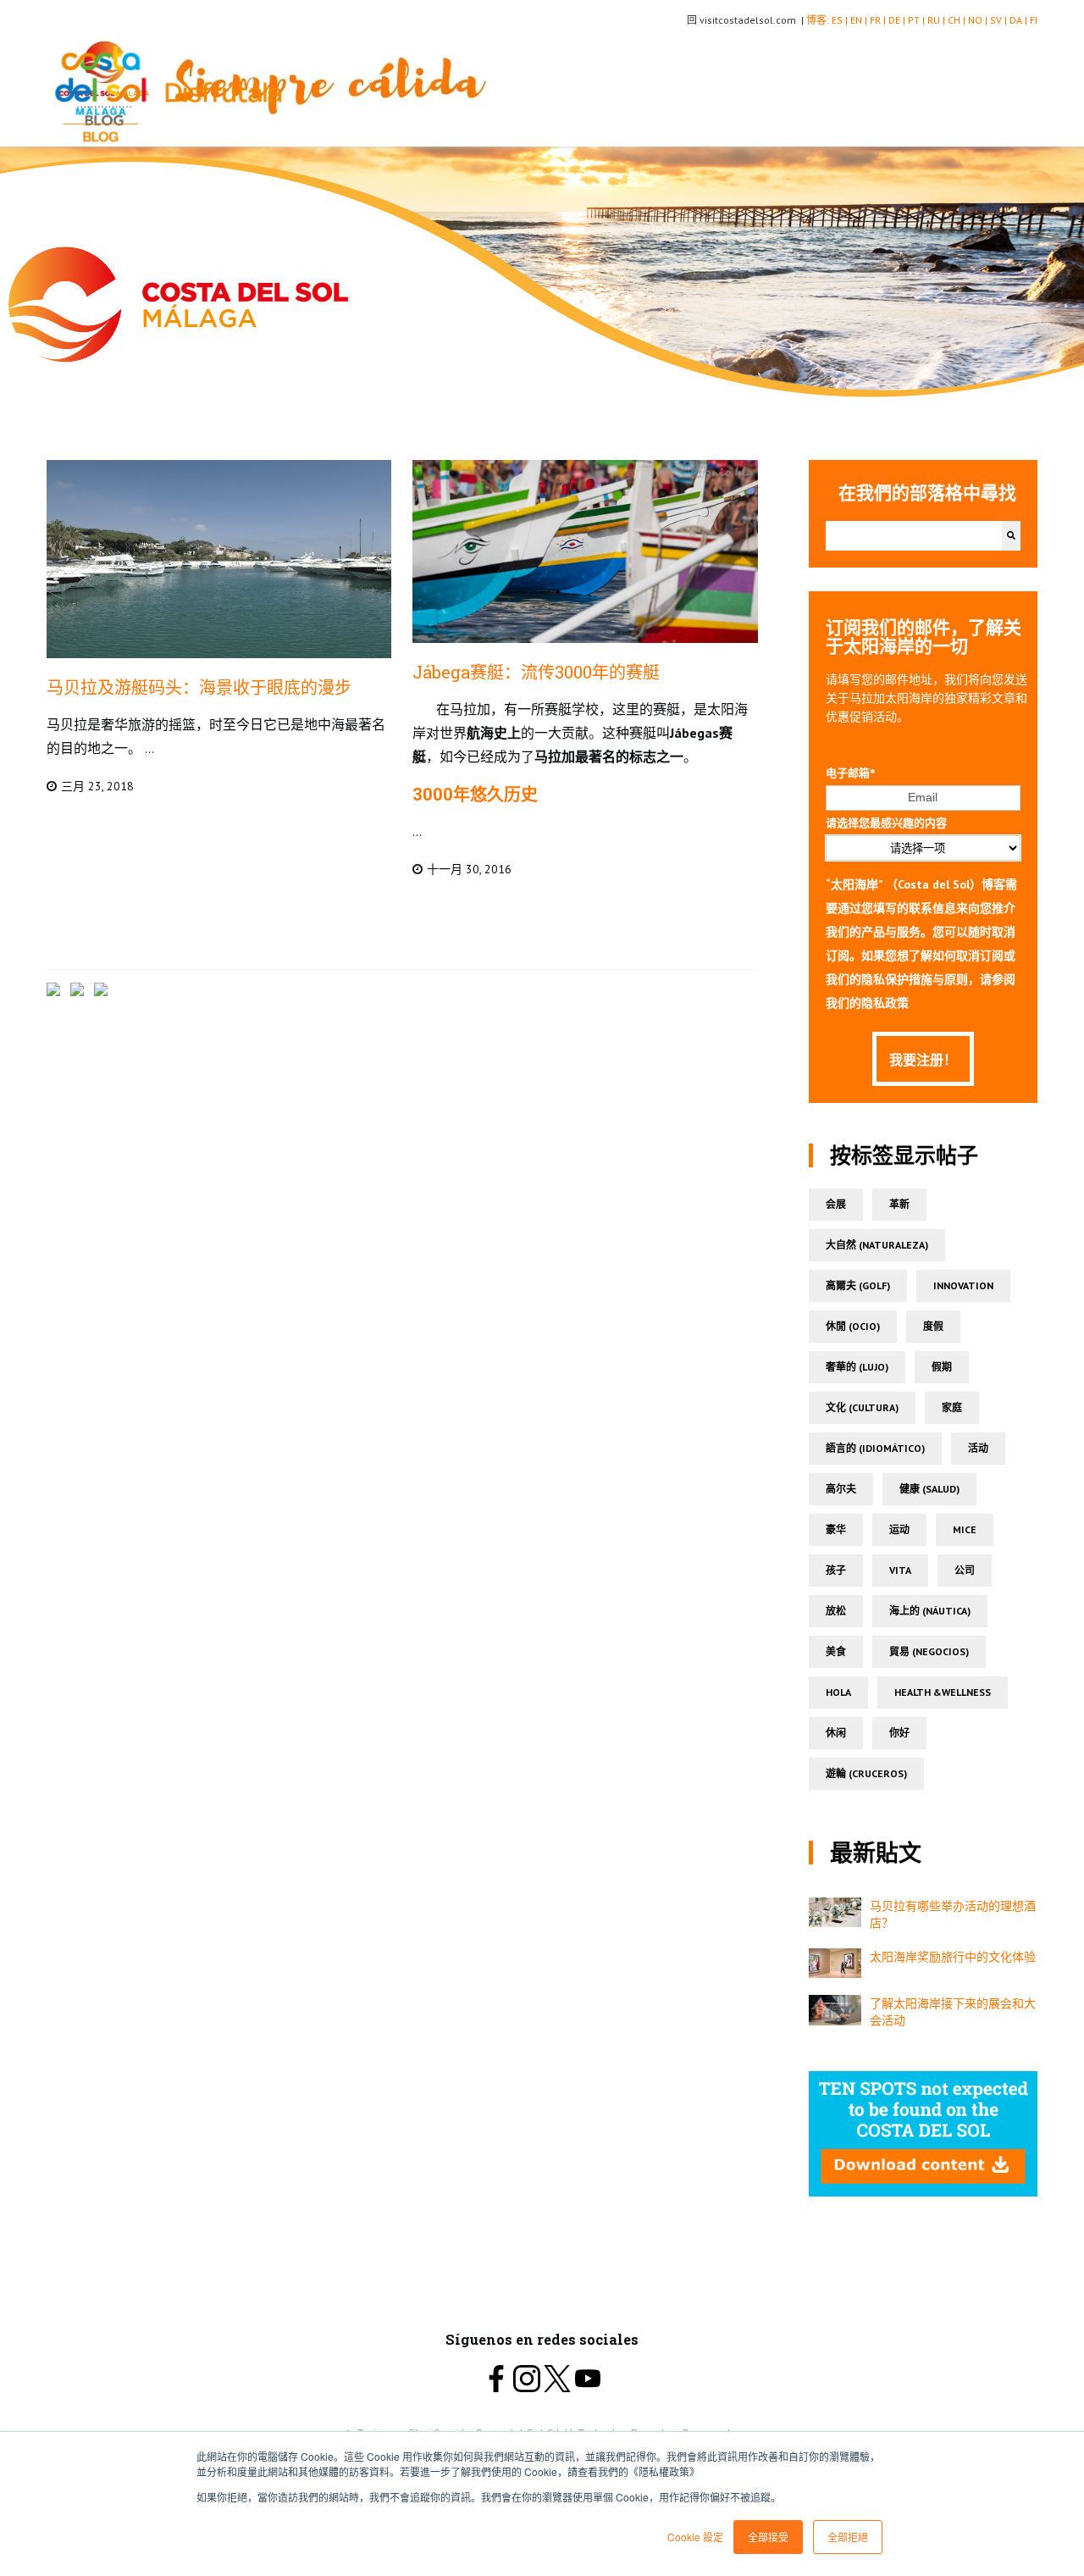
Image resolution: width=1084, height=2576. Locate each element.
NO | (979, 20)
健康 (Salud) (929, 1489)
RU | (937, 20)
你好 (899, 1733)
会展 (836, 1204)
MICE (965, 1529)
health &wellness (943, 1692)
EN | (860, 20)
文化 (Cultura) (862, 1407)
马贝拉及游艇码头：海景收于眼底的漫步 (199, 687)
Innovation (963, 1285)
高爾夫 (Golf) (858, 1285)
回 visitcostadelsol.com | (747, 20)
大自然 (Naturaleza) (877, 1245)
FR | (879, 20)
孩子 (836, 1570)
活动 (978, 1448)
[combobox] (914, 536)
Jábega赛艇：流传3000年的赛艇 (536, 672)
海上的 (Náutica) (930, 1611)
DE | (898, 20)
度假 (933, 1326)
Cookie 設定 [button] (695, 2537)
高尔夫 (841, 1489)
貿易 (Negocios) (929, 1651)
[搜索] (1011, 536)
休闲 (836, 1733)
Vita (900, 1570)
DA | (1020, 20)
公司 (965, 1570)
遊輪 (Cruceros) (866, 1773)
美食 (836, 1651)
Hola (838, 1692)
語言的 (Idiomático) (875, 1448)
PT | (918, 20)
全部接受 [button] (768, 2537)
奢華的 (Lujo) (857, 1367)
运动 (899, 1529)
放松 (836, 1611)
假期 (942, 1367)
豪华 (836, 1529)
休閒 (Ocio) (853, 1326)
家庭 (952, 1407)
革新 (899, 1204)
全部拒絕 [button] (848, 2537)
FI (1034, 20)
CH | (958, 20)
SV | (1000, 20)
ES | (841, 20)
